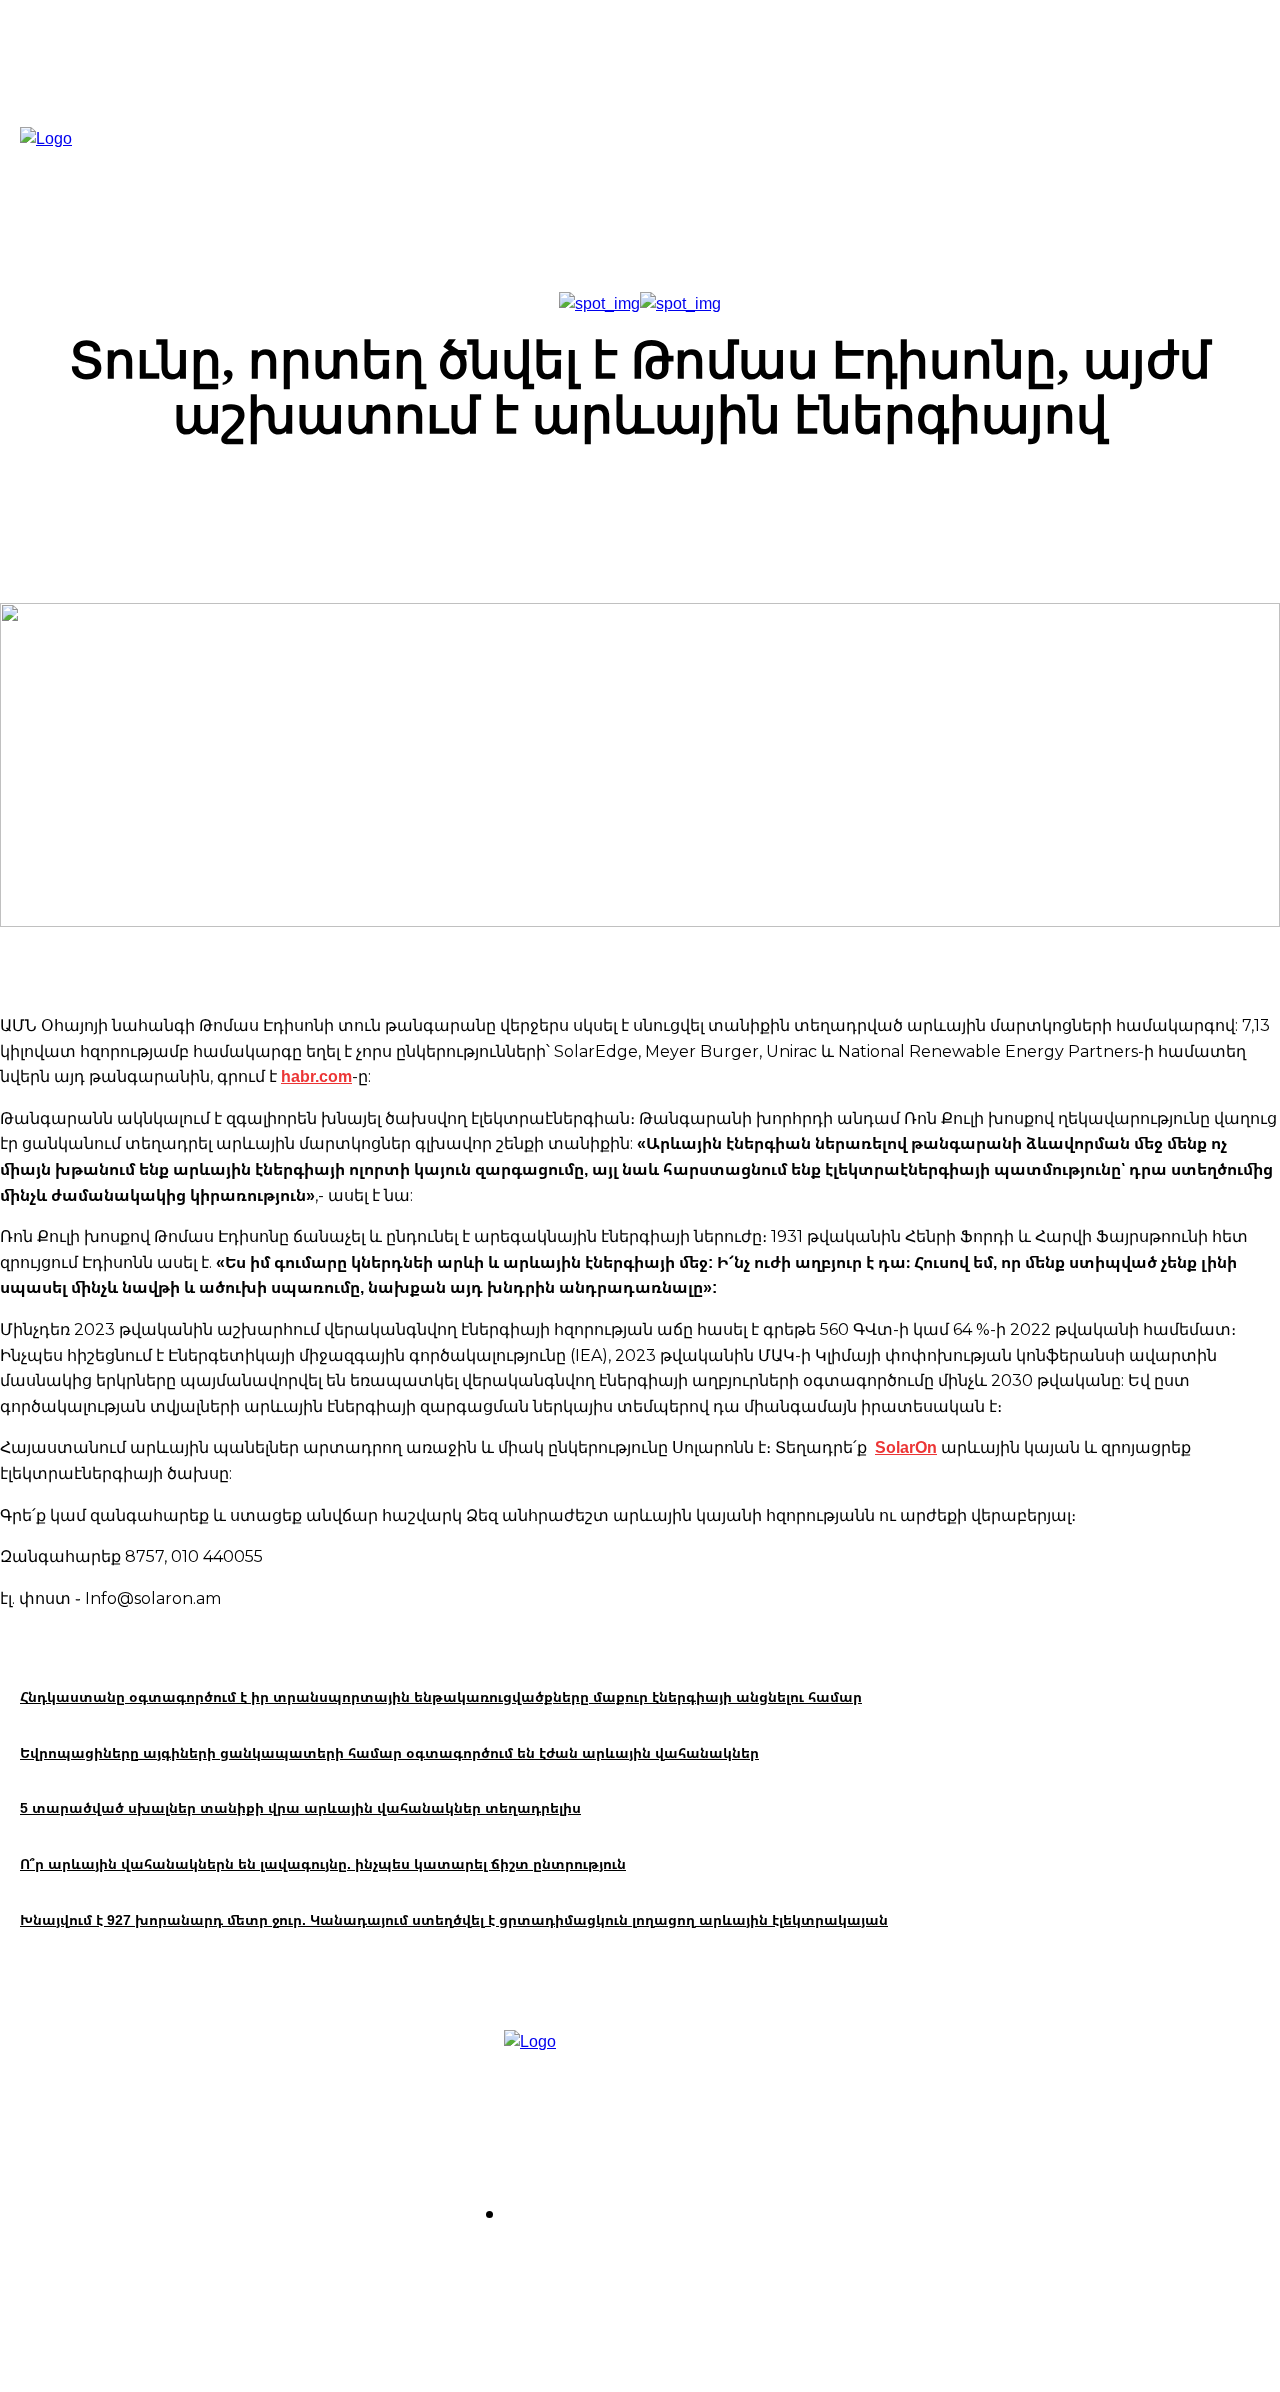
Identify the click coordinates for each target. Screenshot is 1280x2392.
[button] (867, 172)
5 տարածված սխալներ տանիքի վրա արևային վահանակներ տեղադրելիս (300, 1807)
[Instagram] (547, 2269)
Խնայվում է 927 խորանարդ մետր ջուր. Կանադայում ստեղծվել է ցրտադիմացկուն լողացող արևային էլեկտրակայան (454, 1919)
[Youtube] (661, 2269)
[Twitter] (604, 2269)
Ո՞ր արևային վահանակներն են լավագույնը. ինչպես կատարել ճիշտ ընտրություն (323, 1863)
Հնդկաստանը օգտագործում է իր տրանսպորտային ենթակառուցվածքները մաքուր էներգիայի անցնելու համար (441, 1696)
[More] (978, 505)
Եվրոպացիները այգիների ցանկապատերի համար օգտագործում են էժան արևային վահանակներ (389, 1752)
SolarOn (906, 1447)
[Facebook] (490, 2269)
